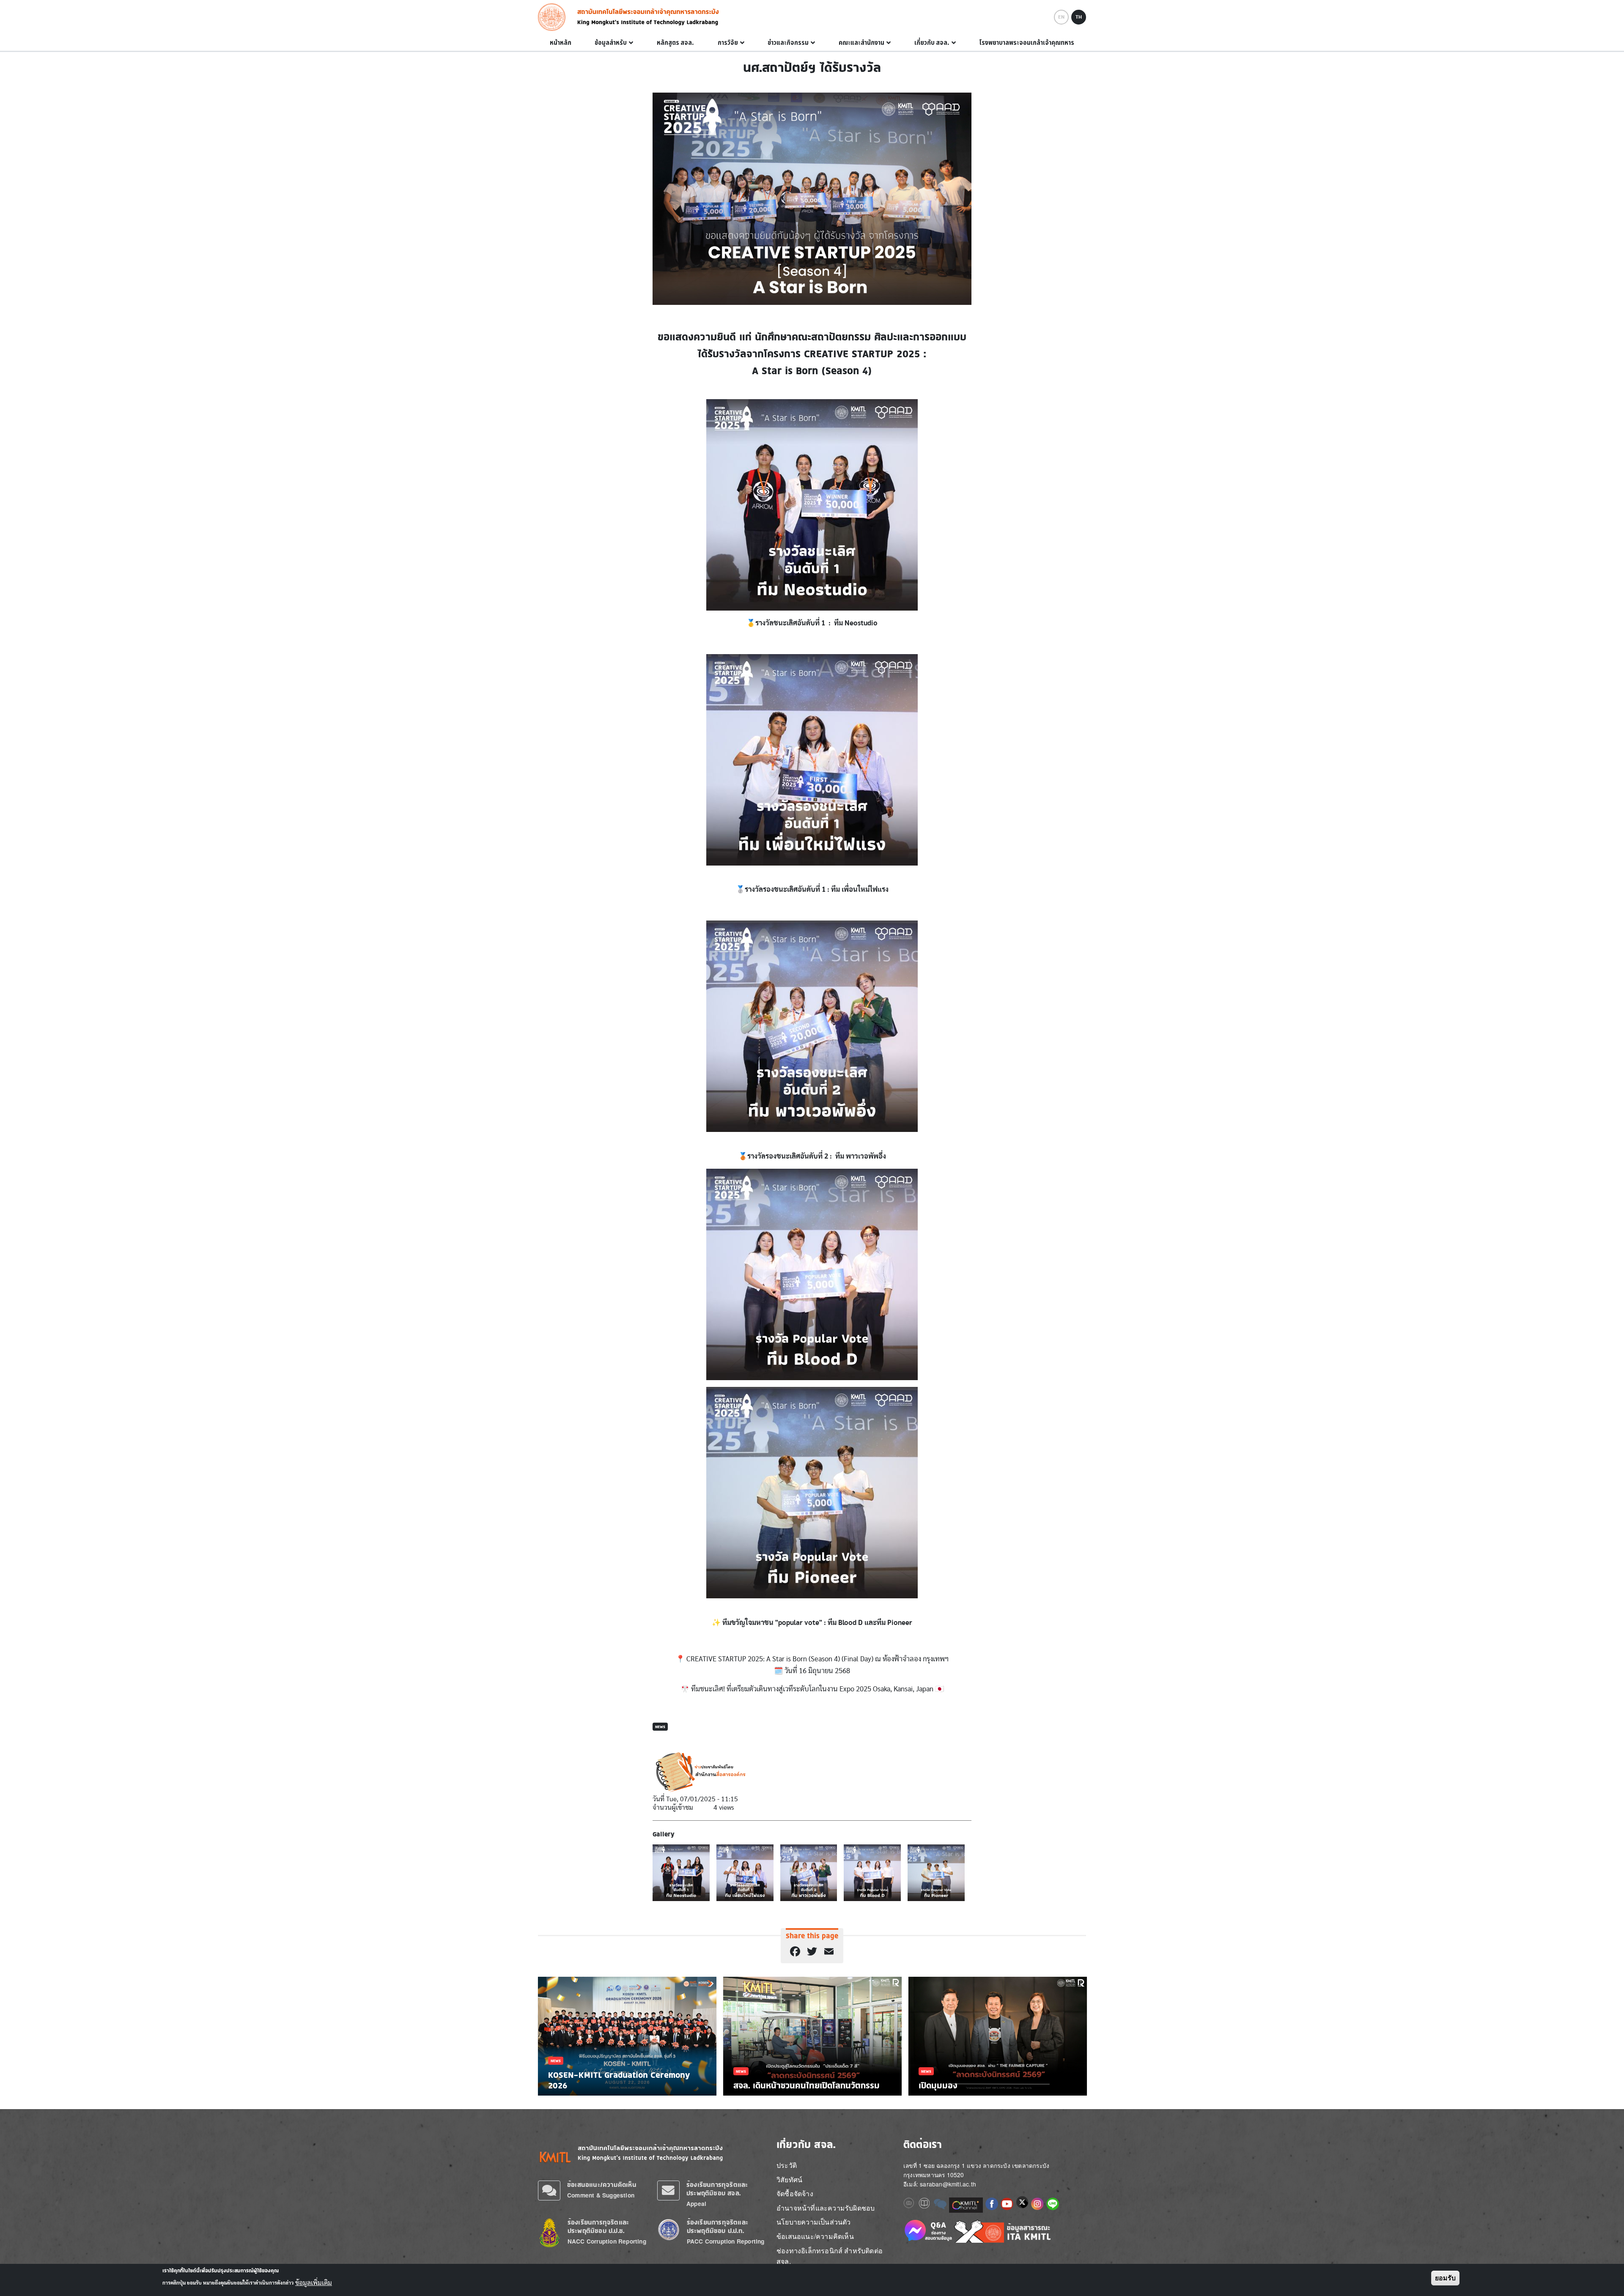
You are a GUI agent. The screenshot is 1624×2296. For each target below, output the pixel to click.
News (660, 1727)
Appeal (696, 2204)
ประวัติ (787, 2165)
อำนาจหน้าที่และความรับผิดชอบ (826, 2208)
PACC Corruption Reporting (726, 2241)
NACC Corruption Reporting (607, 2241)
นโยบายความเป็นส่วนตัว (814, 2222)
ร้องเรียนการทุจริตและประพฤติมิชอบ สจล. (717, 2189)
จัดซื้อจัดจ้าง (795, 2193)
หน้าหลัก (561, 43)
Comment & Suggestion (601, 2195)
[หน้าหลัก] (554, 17)
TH (1079, 17)
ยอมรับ (1445, 2278)
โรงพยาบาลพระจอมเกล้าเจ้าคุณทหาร (1027, 43)
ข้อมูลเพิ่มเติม (314, 2282)
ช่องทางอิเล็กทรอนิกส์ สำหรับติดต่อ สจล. (830, 2256)
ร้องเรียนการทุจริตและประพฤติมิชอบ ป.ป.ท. (717, 2226)
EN (1061, 17)
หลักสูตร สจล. (675, 43)
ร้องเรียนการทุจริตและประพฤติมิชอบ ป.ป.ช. (598, 2226)
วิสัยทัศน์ (789, 2180)
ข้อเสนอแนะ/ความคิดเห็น (602, 2185)
